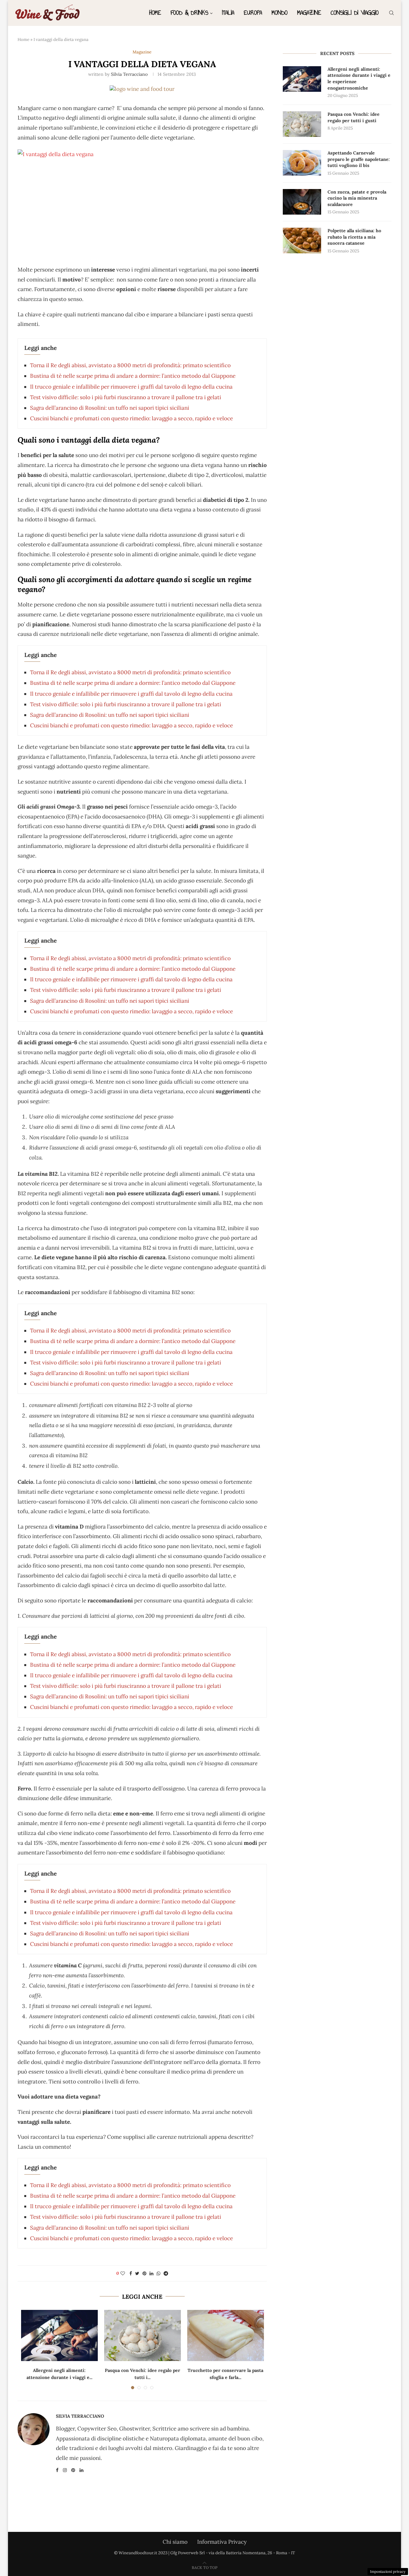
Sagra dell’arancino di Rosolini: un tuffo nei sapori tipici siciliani (110, 408)
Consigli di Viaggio (355, 13)
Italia (228, 13)
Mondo (280, 13)
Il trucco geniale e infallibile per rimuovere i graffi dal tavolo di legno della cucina (131, 387)
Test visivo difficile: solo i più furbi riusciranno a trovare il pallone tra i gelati (126, 397)
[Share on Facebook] (131, 2273)
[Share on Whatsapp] (158, 2273)
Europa (253, 13)
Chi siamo (175, 2542)
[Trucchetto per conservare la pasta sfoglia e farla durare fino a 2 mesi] (226, 2335)
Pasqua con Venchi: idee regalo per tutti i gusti (354, 117)
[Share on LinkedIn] (151, 2273)
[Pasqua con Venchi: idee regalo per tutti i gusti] (143, 2335)
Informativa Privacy (222, 2542)
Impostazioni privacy (388, 2572)
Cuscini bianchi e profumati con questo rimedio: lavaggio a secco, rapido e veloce (131, 418)
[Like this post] (123, 2273)
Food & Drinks (189, 13)
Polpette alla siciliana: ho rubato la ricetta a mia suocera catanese (354, 237)
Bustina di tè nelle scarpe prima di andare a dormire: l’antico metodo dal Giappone (133, 376)
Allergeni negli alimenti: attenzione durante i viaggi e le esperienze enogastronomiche (359, 79)
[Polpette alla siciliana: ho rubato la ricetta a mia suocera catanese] (302, 241)
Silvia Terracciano (129, 74)
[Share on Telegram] (166, 2273)
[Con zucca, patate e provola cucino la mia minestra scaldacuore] (302, 202)
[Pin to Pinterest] (144, 2273)
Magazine (309, 13)
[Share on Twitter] (137, 2273)
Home (155, 13)
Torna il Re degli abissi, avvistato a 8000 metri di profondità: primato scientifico (130, 365)
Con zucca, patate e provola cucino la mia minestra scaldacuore (357, 198)
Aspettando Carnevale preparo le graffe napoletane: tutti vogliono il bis (359, 159)
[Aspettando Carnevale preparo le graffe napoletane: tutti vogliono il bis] (302, 163)
